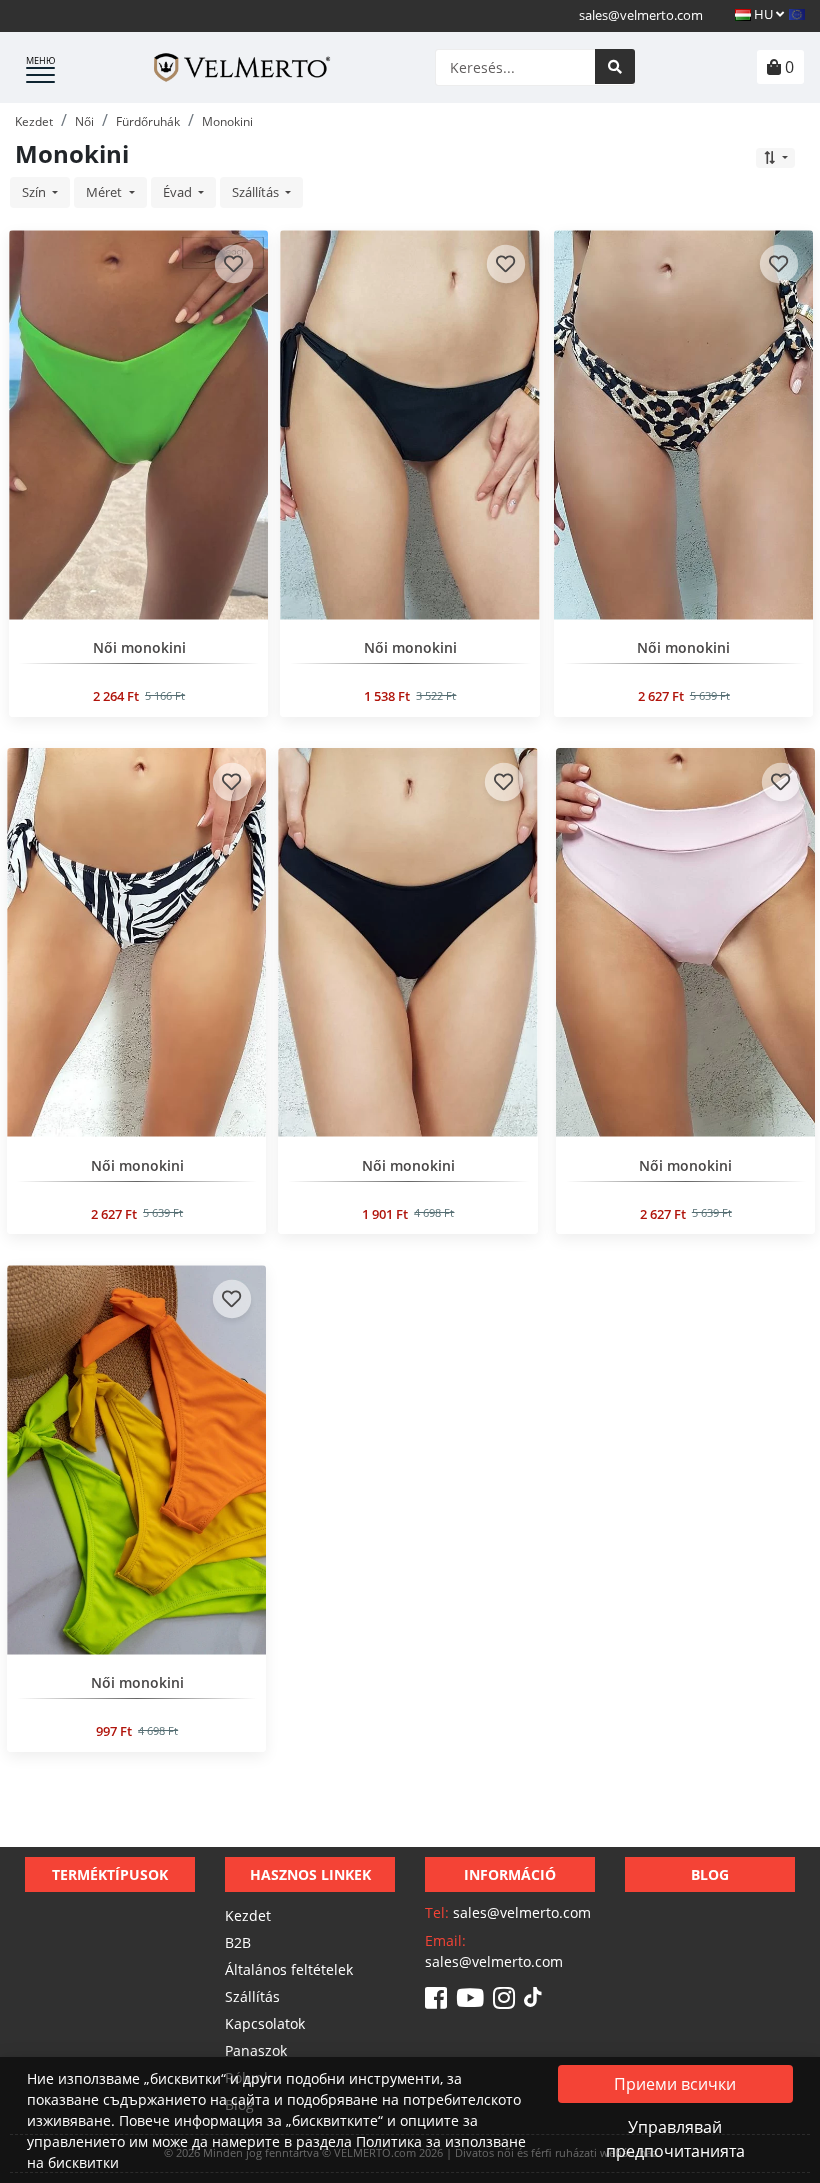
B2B (238, 1942)
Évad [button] (179, 192)
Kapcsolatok (265, 2023)
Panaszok (256, 2050)
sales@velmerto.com (641, 15)
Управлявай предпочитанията (675, 2139)
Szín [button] (35, 192)
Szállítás (252, 1996)
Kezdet (248, 1915)
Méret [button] (105, 192)
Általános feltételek (289, 1969)
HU (763, 14)
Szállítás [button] (257, 192)
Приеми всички (675, 2084)
